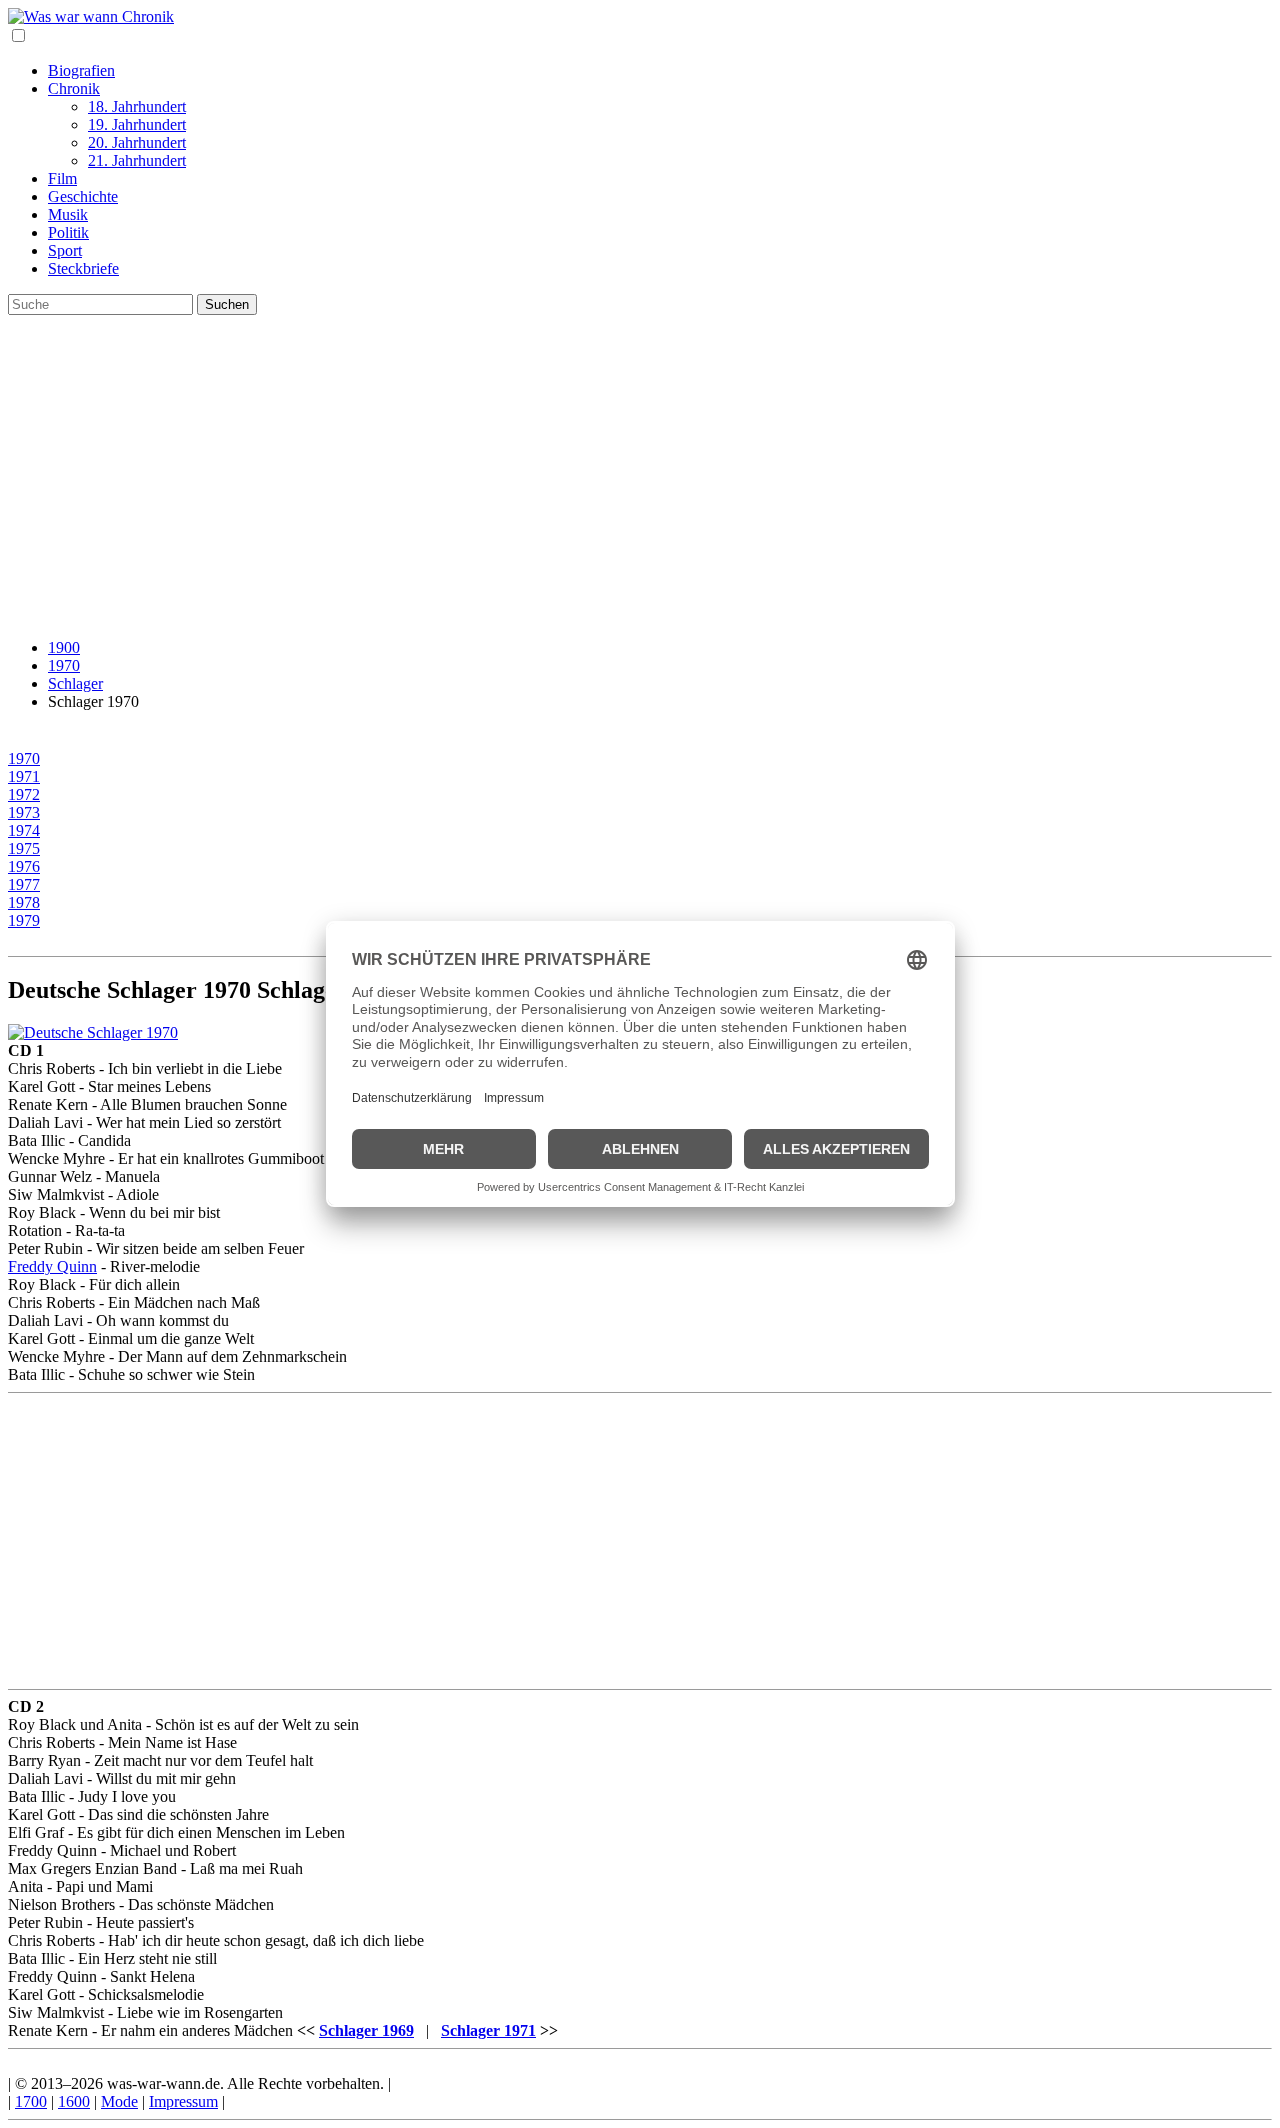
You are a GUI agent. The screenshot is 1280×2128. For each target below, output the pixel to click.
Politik (68, 232)
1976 (24, 866)
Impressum (183, 2101)
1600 (74, 2101)
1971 (24, 776)
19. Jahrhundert (137, 124)
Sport (65, 250)
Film (62, 178)
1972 (24, 794)
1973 (24, 812)
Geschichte (83, 196)
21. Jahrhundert (137, 160)
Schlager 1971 (488, 2030)
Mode (119, 2101)
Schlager (75, 683)
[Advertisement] (640, 483)
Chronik (74, 88)
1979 (24, 920)
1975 (24, 848)
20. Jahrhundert (137, 142)
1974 (24, 830)
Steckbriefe (83, 268)
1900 (64, 647)
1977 (24, 884)
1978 (24, 902)
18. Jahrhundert (137, 106)
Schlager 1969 (366, 2030)
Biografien (81, 70)
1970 (64, 665)
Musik (68, 214)
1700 (31, 2101)
